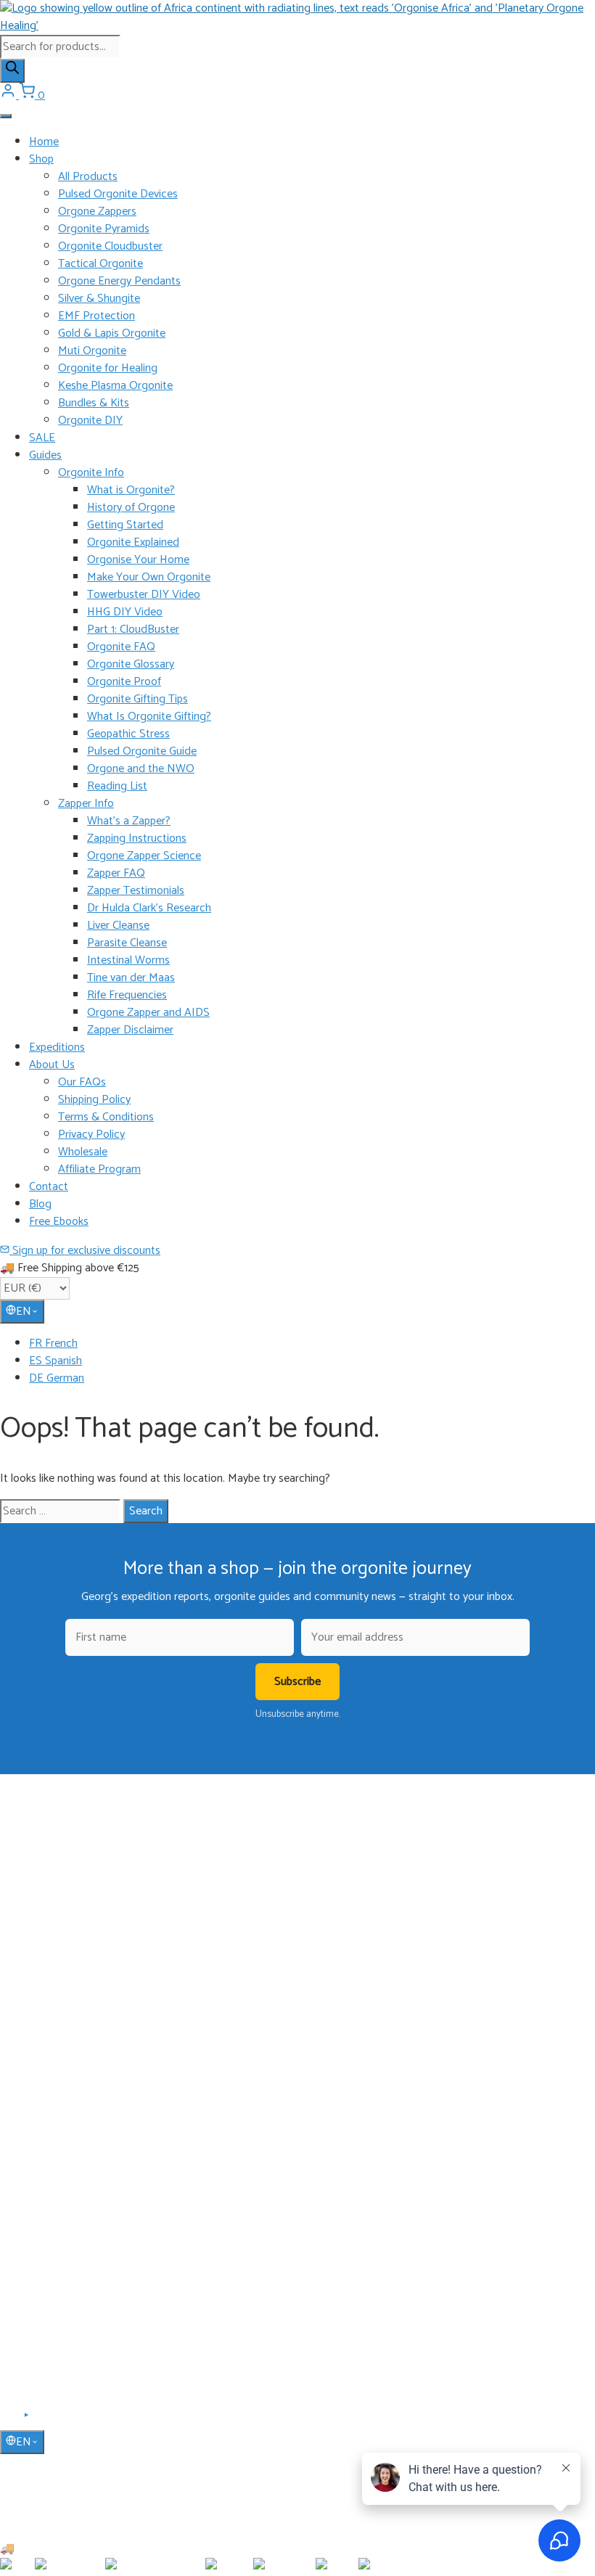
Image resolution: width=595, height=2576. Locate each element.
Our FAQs (82, 1082)
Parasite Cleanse (127, 943)
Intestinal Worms (128, 960)
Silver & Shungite (99, 299)
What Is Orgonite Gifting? (149, 717)
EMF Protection (97, 316)
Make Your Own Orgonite (149, 577)
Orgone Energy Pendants (119, 281)
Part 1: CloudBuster (133, 629)
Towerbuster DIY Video (144, 595)
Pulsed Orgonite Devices (118, 194)
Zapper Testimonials (136, 891)
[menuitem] (312, 1344)
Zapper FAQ (116, 873)
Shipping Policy (94, 1100)
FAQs (41, 2243)
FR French (53, 1344)
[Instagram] (44, 2420)
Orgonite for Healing (108, 368)
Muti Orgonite (92, 351)
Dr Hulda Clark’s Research (149, 908)
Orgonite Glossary (131, 664)
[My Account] (9, 95)
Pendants (49, 2027)
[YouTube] (27, 2420)
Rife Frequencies (127, 995)
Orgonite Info (91, 473)
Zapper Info (86, 804)
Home (44, 142)
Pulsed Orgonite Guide (142, 751)
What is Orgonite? (131, 490)
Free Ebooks (59, 1222)
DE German (57, 1378)
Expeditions (57, 1047)
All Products (88, 177)
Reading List (117, 786)
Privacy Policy (91, 1135)
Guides (45, 455)
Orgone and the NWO (141, 769)
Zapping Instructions (137, 838)
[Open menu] (6, 116)
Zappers (46, 2070)
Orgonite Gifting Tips (138, 699)
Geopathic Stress (128, 734)
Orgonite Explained (133, 542)
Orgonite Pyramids (104, 229)
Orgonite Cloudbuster (110, 246)
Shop (41, 159)
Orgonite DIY (90, 421)
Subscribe (297, 1682)
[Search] (12, 71)
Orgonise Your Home (138, 560)
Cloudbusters (57, 2006)
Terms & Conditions (106, 1117)
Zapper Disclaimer (130, 1030)
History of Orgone (131, 508)
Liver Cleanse (118, 926)
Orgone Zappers (97, 212)
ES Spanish (56, 1361)
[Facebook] (9, 2420)
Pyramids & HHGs (68, 2048)
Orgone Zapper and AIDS (148, 1013)
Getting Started (125, 525)
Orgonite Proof (124, 682)
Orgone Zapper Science (144, 856)
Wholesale (83, 1152)
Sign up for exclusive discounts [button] (85, 1251)
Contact (49, 1187)
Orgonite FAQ (121, 647)
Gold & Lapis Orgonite (112, 333)
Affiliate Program (99, 1169)
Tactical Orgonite (100, 264)
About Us (52, 1065)
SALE (42, 438)
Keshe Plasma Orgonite (115, 386)
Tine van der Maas (131, 978)
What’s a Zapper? (129, 821)
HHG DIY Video (125, 612)
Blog (40, 1204)
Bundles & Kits (94, 403)
